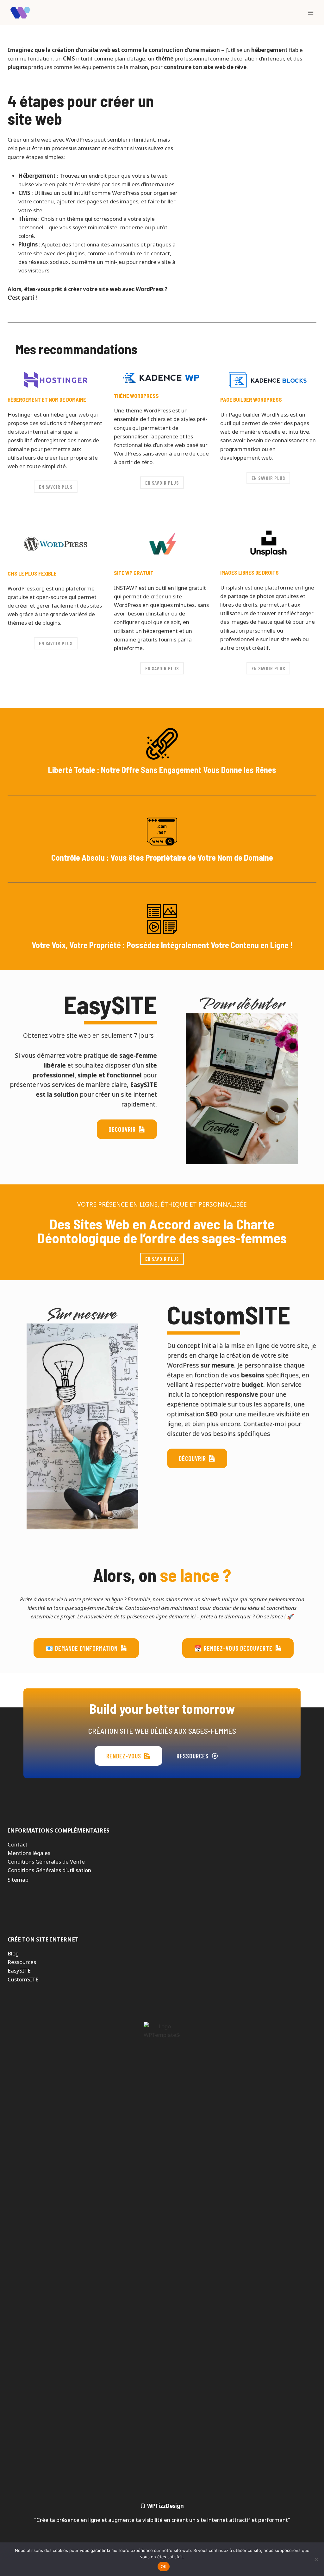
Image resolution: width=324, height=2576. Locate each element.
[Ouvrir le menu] (311, 13)
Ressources (22, 1962)
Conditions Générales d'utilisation (49, 1870)
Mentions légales (29, 1853)
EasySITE (19, 1970)
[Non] (316, 2559)
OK (164, 2566)
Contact (18, 1844)
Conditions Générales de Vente (46, 1862)
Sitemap (18, 1880)
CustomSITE (23, 1979)
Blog (13, 1953)
